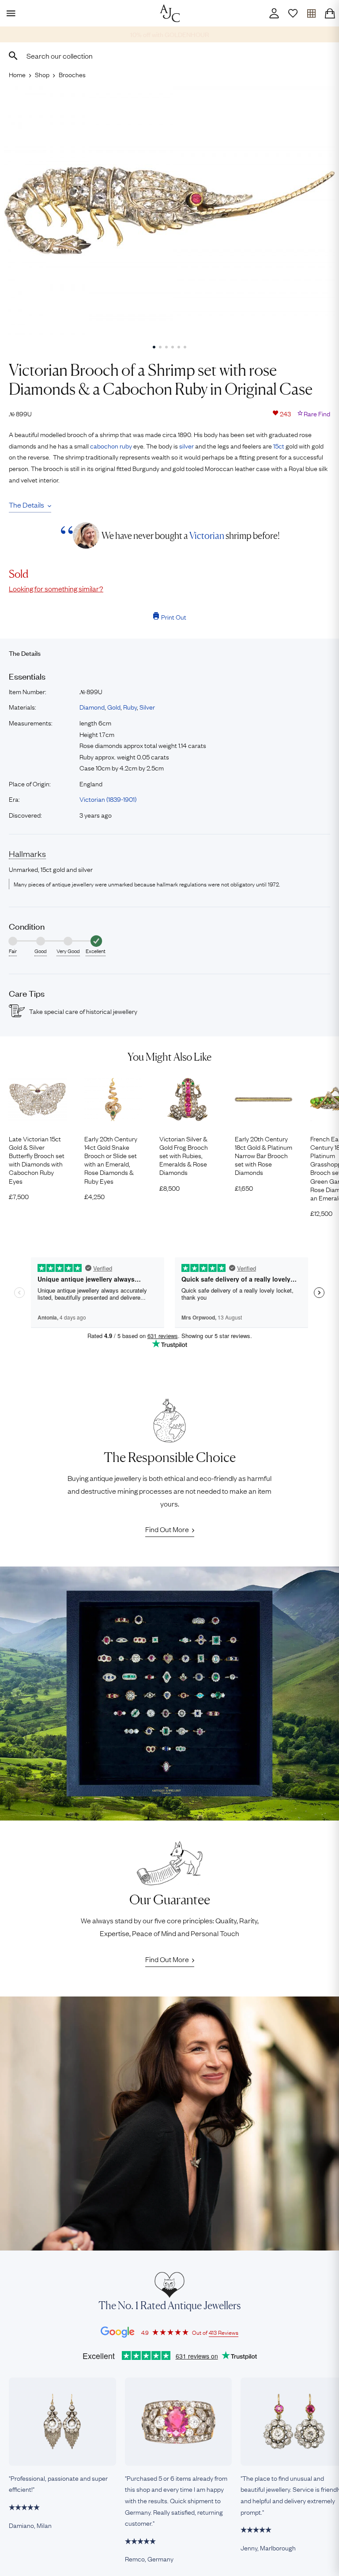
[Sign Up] (293, 13)
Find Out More (167, 1529)
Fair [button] (13, 951)
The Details (26, 505)
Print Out (174, 617)
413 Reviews (224, 2332)
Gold (114, 707)
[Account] (274, 13)
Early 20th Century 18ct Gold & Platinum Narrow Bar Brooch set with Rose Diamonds (264, 1155)
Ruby (130, 707)
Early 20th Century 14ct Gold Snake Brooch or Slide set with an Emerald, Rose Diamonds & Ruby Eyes (111, 1160)
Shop (42, 74)
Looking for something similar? (56, 588)
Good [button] (41, 951)
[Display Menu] (9, 13)
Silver (147, 707)
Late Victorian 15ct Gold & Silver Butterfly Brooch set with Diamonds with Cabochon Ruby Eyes (37, 1160)
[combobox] (169, 56)
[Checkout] (330, 13)
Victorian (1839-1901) (108, 799)
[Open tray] (311, 13)
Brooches (72, 74)
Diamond (92, 707)
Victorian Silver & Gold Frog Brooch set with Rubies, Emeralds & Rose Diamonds (184, 1155)
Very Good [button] (68, 951)
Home (17, 74)
